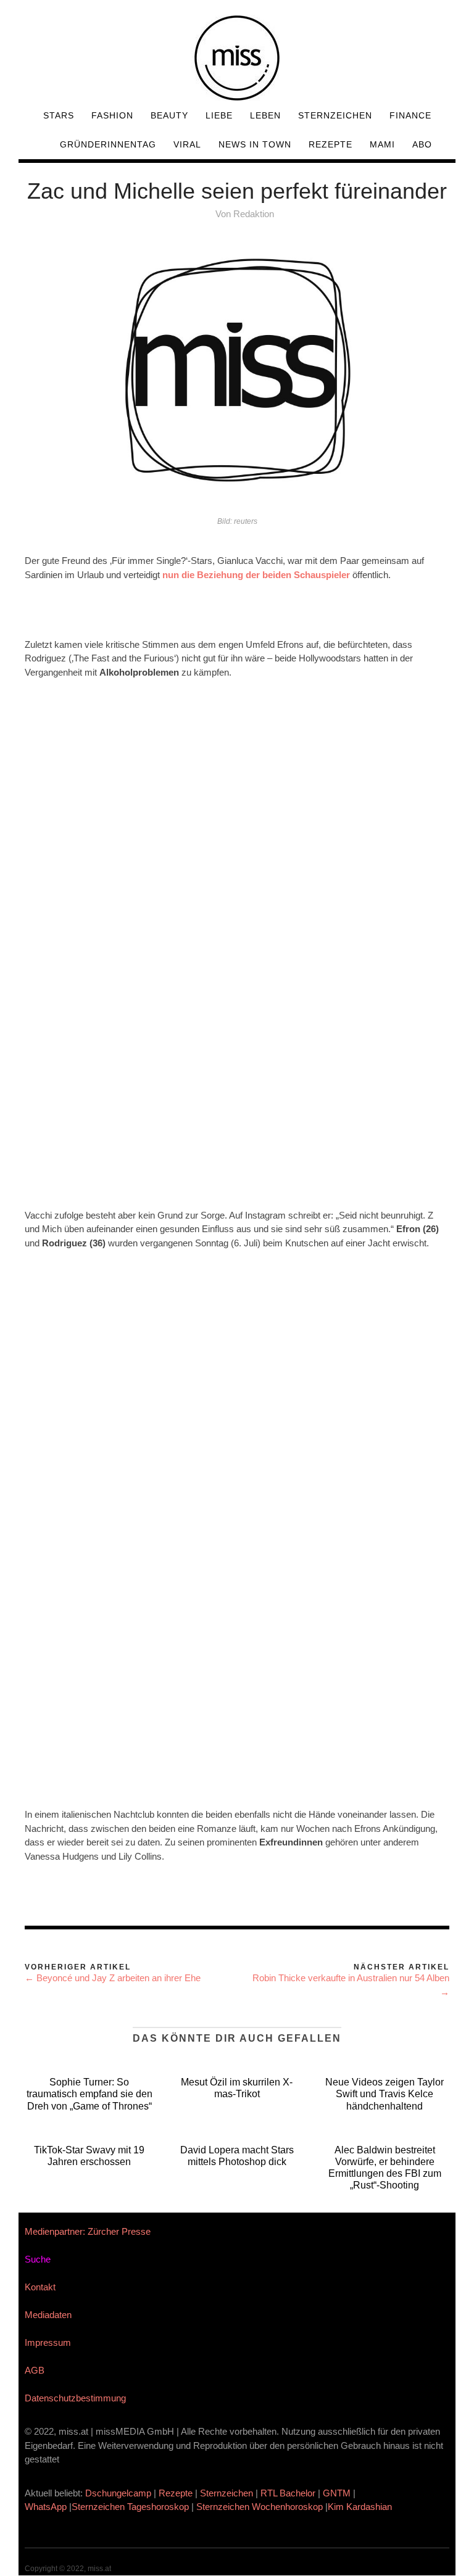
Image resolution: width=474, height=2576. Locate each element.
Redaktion (254, 214)
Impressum (48, 2342)
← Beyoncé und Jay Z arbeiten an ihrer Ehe (113, 1978)
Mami (382, 144)
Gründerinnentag (108, 144)
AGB (35, 2370)
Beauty (169, 115)
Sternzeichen (335, 115)
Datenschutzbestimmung (75, 2398)
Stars (59, 115)
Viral (187, 144)
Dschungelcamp (118, 2493)
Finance (410, 115)
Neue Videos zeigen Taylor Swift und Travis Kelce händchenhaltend (385, 2094)
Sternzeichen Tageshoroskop (130, 2507)
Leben (265, 115)
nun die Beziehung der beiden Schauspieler (256, 575)
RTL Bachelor (288, 2493)
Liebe (219, 115)
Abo (422, 144)
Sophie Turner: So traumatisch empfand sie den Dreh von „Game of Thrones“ (89, 2094)
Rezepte (331, 144)
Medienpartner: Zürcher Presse (88, 2231)
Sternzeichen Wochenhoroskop (260, 2507)
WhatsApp (46, 2507)
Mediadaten (48, 2315)
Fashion (112, 115)
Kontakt (40, 2287)
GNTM (337, 2493)
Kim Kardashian (361, 2507)
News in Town (255, 144)
